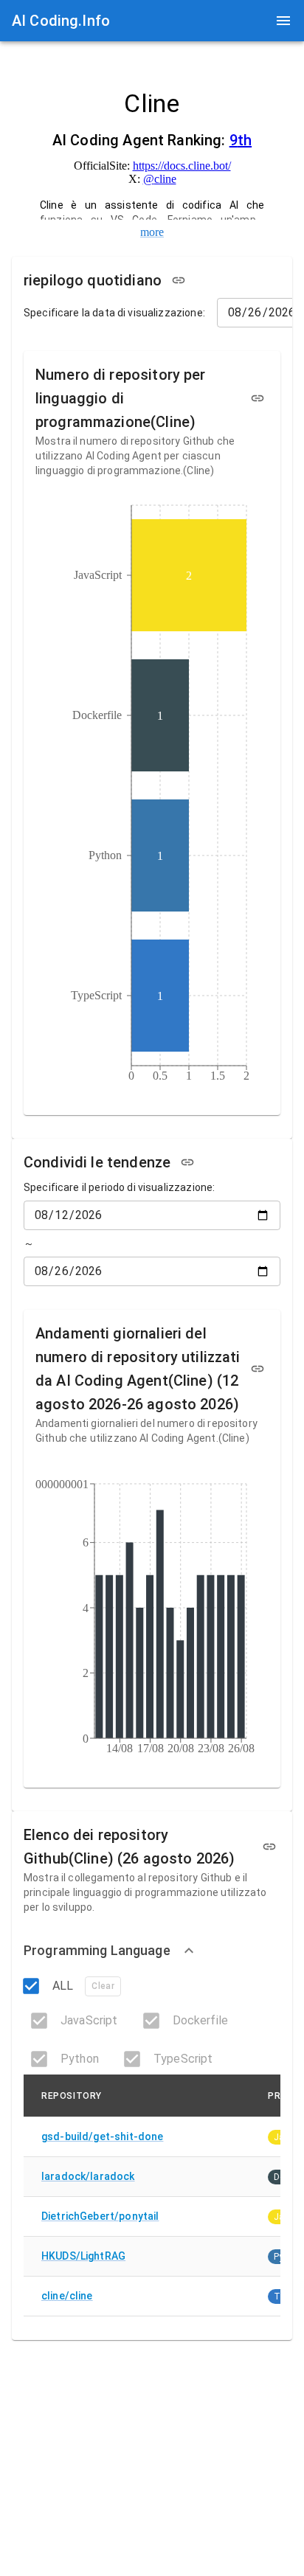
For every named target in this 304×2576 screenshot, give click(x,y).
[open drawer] (283, 21)
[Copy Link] (179, 280)
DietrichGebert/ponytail (100, 2216)
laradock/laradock (88, 2176)
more (152, 232)
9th (241, 140)
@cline (160, 179)
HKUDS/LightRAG (83, 2256)
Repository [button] (72, 2096)
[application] (152, 796)
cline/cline (67, 2296)
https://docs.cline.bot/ (182, 166)
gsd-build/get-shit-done (102, 2136)
